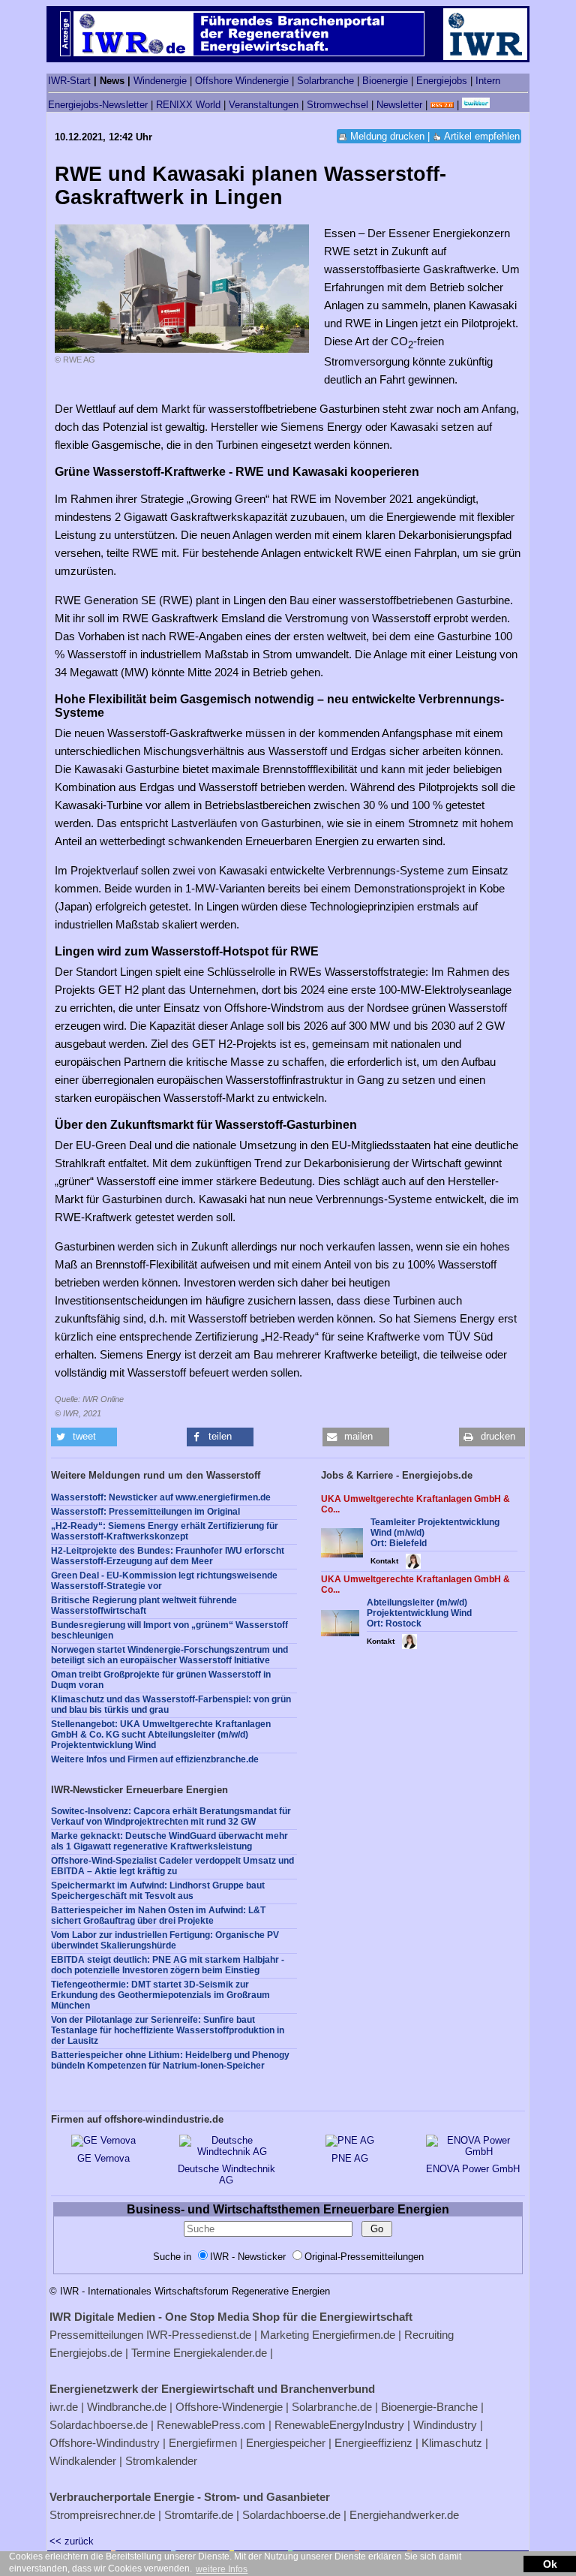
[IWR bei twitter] (476, 105)
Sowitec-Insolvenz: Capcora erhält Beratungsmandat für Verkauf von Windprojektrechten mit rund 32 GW (171, 1816)
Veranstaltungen (264, 105)
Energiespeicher (286, 2443)
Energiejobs (442, 81)
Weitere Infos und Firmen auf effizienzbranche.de (155, 1759)
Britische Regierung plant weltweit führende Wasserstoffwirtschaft (144, 1605)
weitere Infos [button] (222, 2569)
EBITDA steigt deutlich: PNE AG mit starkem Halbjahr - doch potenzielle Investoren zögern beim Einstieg (168, 1965)
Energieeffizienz (373, 2443)
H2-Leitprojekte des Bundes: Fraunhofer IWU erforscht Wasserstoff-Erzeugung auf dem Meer (168, 1556)
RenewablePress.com (211, 2425)
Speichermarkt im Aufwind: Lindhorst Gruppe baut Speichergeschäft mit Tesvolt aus (158, 1891)
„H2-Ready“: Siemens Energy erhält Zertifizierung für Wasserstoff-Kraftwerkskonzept (165, 1531)
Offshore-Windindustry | (108, 2443)
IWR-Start (69, 81)
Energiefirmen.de (354, 2335)
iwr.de (64, 2407)
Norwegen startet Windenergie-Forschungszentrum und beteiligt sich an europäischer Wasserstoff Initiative (169, 1655)
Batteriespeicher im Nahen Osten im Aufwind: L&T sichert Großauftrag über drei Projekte (158, 1915)
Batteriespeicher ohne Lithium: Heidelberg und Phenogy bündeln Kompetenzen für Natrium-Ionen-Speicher (170, 2060)
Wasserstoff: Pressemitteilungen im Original (145, 1512)
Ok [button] (550, 2564)
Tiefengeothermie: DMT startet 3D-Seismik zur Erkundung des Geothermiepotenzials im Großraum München (160, 1995)
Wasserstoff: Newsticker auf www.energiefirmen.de (161, 1497)
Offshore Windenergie (242, 81)
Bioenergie (385, 81)
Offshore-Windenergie (229, 2407)
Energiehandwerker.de (404, 2515)
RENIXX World (188, 105)
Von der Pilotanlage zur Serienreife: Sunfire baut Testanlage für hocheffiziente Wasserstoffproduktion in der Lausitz (168, 2030)
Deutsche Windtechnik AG (226, 2174)
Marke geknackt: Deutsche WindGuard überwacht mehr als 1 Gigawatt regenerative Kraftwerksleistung (169, 1841)
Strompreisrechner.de (102, 2515)
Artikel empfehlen (482, 136)
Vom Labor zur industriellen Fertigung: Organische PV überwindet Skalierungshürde (165, 1940)
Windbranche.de (127, 2407)
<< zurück (72, 2541)
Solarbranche (325, 81)
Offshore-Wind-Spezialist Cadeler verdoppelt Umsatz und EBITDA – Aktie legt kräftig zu (172, 1866)
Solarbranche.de (332, 2407)
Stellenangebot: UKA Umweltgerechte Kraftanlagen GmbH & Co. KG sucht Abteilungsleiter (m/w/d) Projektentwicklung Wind (161, 1735)
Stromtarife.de (199, 2515)
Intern (488, 81)
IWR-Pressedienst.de (199, 2335)
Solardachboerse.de (99, 2425)
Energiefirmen (203, 2443)
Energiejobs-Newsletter (98, 105)
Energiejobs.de (86, 2353)
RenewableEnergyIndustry (339, 2425)
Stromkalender (161, 2461)
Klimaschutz (452, 2443)
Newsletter (399, 105)
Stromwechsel (337, 105)
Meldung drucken (387, 136)
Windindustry (445, 2425)
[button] (84, 1437)
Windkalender (83, 2461)
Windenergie (160, 81)
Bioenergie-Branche (429, 2407)
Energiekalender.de (220, 2353)
